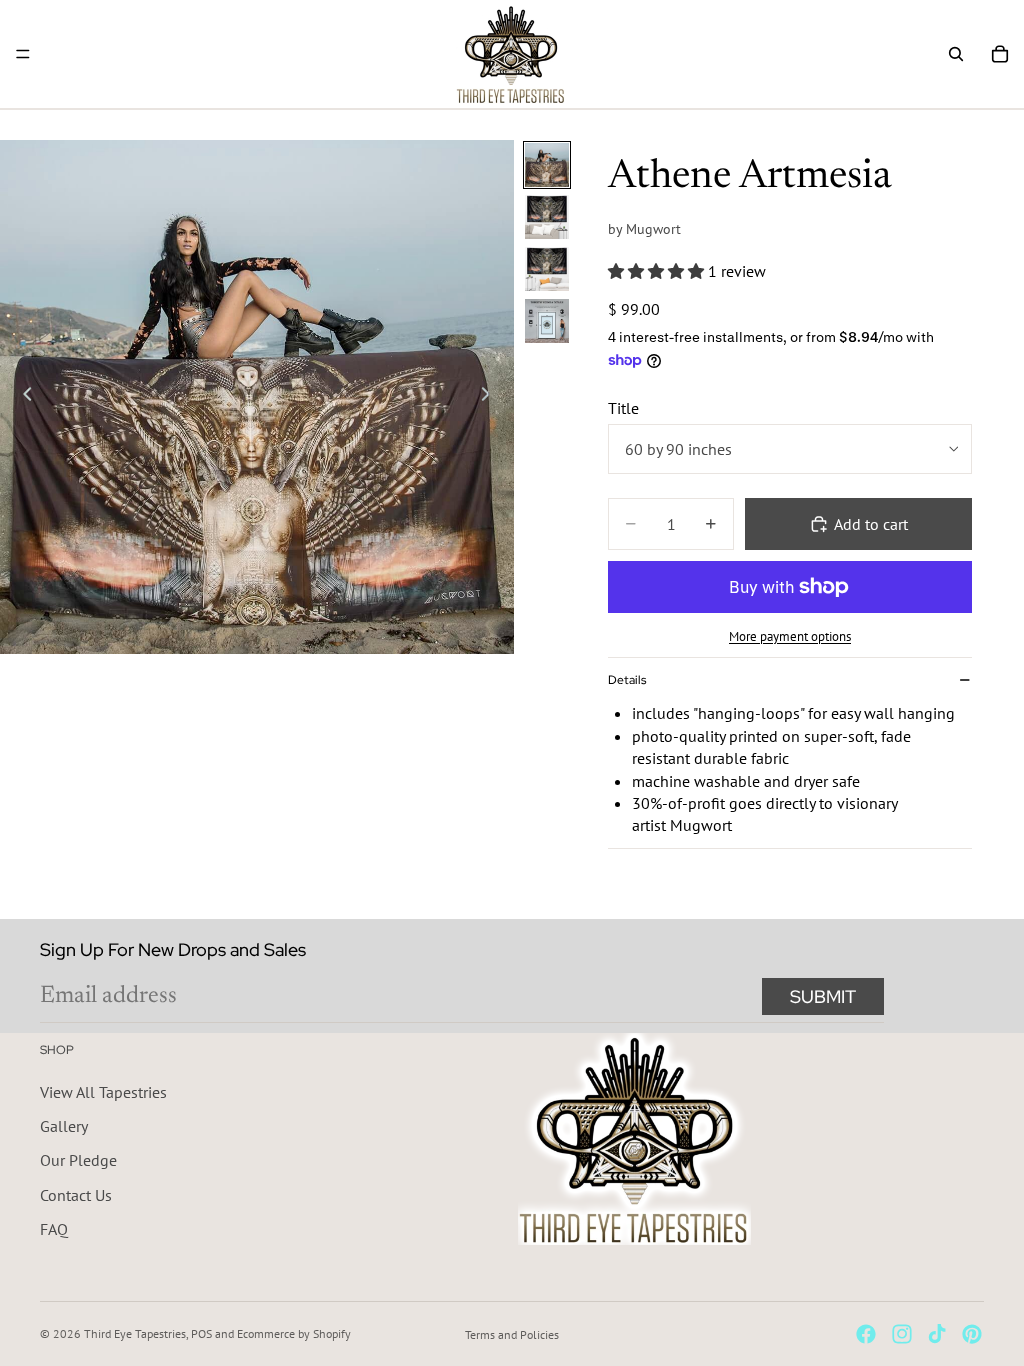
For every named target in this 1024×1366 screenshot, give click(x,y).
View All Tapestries (103, 1092)
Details (627, 680)
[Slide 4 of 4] (547, 321)
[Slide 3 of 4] (547, 269)
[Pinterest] (972, 1334)
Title (623, 408)
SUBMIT (823, 996)
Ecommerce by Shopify (294, 1333)
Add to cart (871, 524)
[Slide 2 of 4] (547, 217)
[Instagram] (902, 1334)
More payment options (790, 636)
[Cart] (1000, 54)
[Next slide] (492, 397)
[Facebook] (866, 1334)
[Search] (956, 54)
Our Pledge (78, 1161)
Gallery (64, 1126)
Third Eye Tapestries (135, 1333)
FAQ (54, 1230)
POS (201, 1333)
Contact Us (76, 1195)
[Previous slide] (22, 397)
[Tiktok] (937, 1334)
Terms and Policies (512, 1334)
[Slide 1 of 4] (547, 165)
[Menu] (23, 54)
